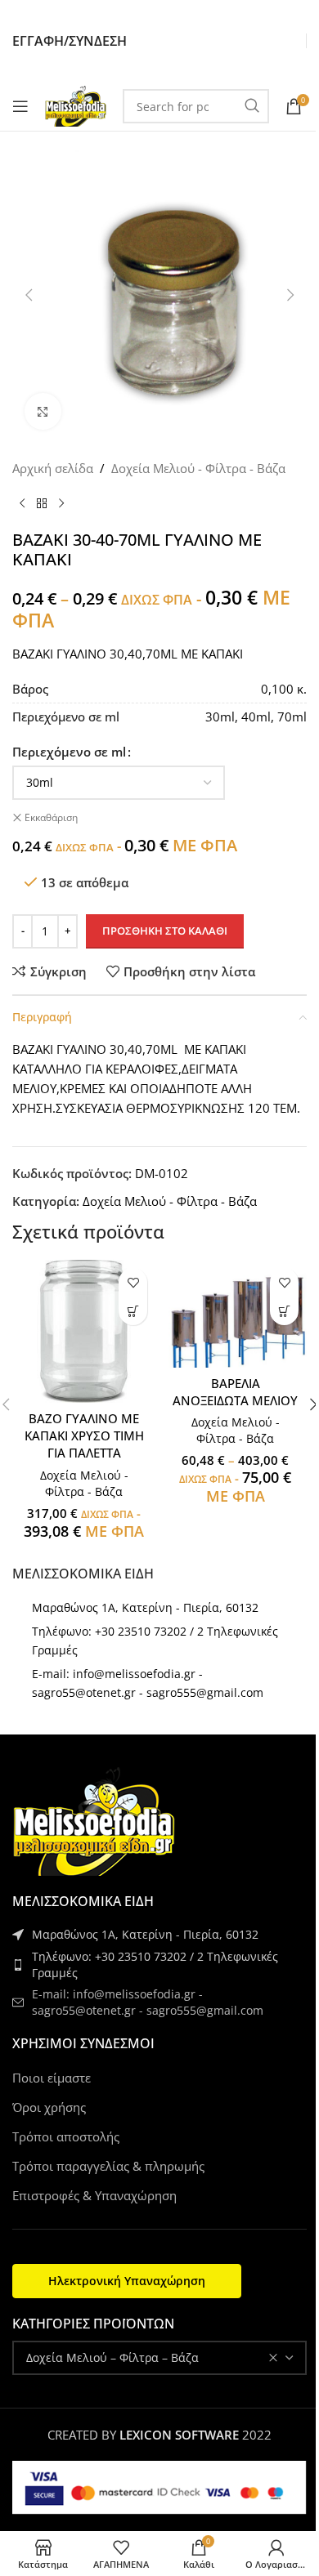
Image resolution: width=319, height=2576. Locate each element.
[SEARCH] (252, 106)
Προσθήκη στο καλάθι (165, 931)
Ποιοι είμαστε (52, 2078)
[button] (133, 1311)
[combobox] (159, 2358)
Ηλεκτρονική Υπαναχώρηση (127, 2281)
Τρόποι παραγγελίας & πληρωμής (108, 2166)
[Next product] (61, 504)
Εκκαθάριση (51, 818)
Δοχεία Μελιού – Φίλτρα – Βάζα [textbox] (112, 2357)
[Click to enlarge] (43, 411)
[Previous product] (22, 504)
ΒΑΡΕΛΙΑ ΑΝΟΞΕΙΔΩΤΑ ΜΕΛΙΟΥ (235, 1392)
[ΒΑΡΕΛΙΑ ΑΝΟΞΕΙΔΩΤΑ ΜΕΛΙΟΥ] (235, 1313)
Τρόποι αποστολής (66, 2136)
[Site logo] (76, 105)
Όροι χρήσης (49, 2107)
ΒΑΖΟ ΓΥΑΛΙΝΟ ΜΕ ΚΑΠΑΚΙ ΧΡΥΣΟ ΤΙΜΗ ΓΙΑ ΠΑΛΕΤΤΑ (84, 1435)
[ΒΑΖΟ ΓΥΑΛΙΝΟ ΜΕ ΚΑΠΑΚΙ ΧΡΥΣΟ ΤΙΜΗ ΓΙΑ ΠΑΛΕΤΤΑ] (84, 1331)
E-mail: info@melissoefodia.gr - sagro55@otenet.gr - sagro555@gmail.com (148, 2002)
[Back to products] (42, 504)
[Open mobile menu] (20, 106)
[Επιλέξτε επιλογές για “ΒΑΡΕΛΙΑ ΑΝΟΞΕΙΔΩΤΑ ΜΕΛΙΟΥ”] (284, 1311)
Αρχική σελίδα (53, 468)
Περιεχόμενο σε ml (69, 752)
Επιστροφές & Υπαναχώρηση (94, 2195)
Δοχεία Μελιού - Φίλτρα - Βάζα (198, 468)
